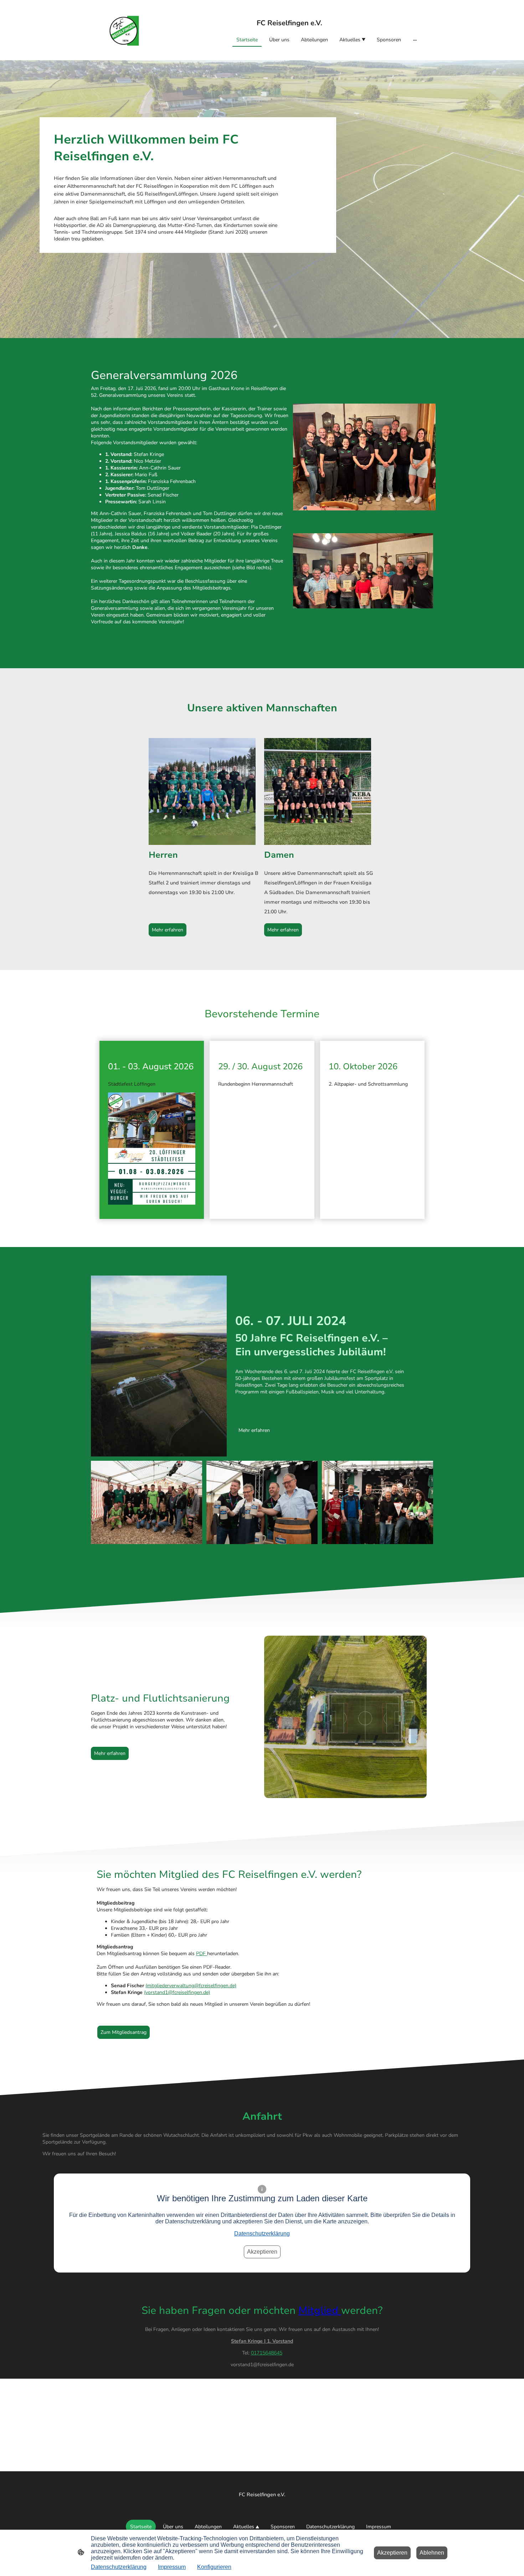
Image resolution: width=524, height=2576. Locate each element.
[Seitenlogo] (124, 30)
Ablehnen (432, 2553)
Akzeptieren (262, 2252)
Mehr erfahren (168, 930)
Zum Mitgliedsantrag (124, 2032)
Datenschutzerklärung (262, 2234)
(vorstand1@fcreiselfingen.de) (177, 1992)
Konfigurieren (214, 2567)
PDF (202, 1954)
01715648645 (267, 2353)
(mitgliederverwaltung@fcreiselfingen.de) (191, 1986)
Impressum (172, 2567)
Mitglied (320, 2310)
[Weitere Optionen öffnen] (415, 40)
